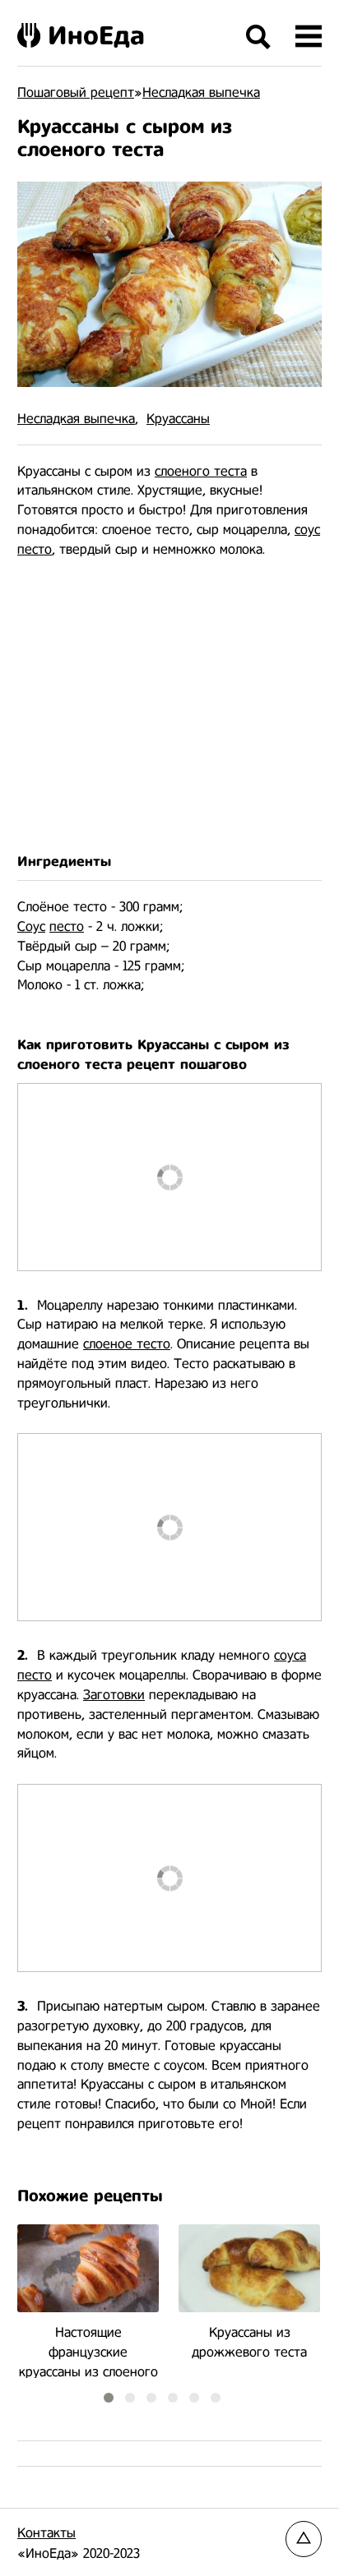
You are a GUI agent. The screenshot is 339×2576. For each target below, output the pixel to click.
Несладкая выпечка (76, 419)
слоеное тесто (127, 1344)
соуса (290, 1655)
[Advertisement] (169, 706)
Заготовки (114, 1695)
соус (307, 530)
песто (35, 549)
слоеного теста (201, 471)
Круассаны (178, 419)
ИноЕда (96, 35)
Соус (31, 926)
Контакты (46, 2533)
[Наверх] (304, 2539)
